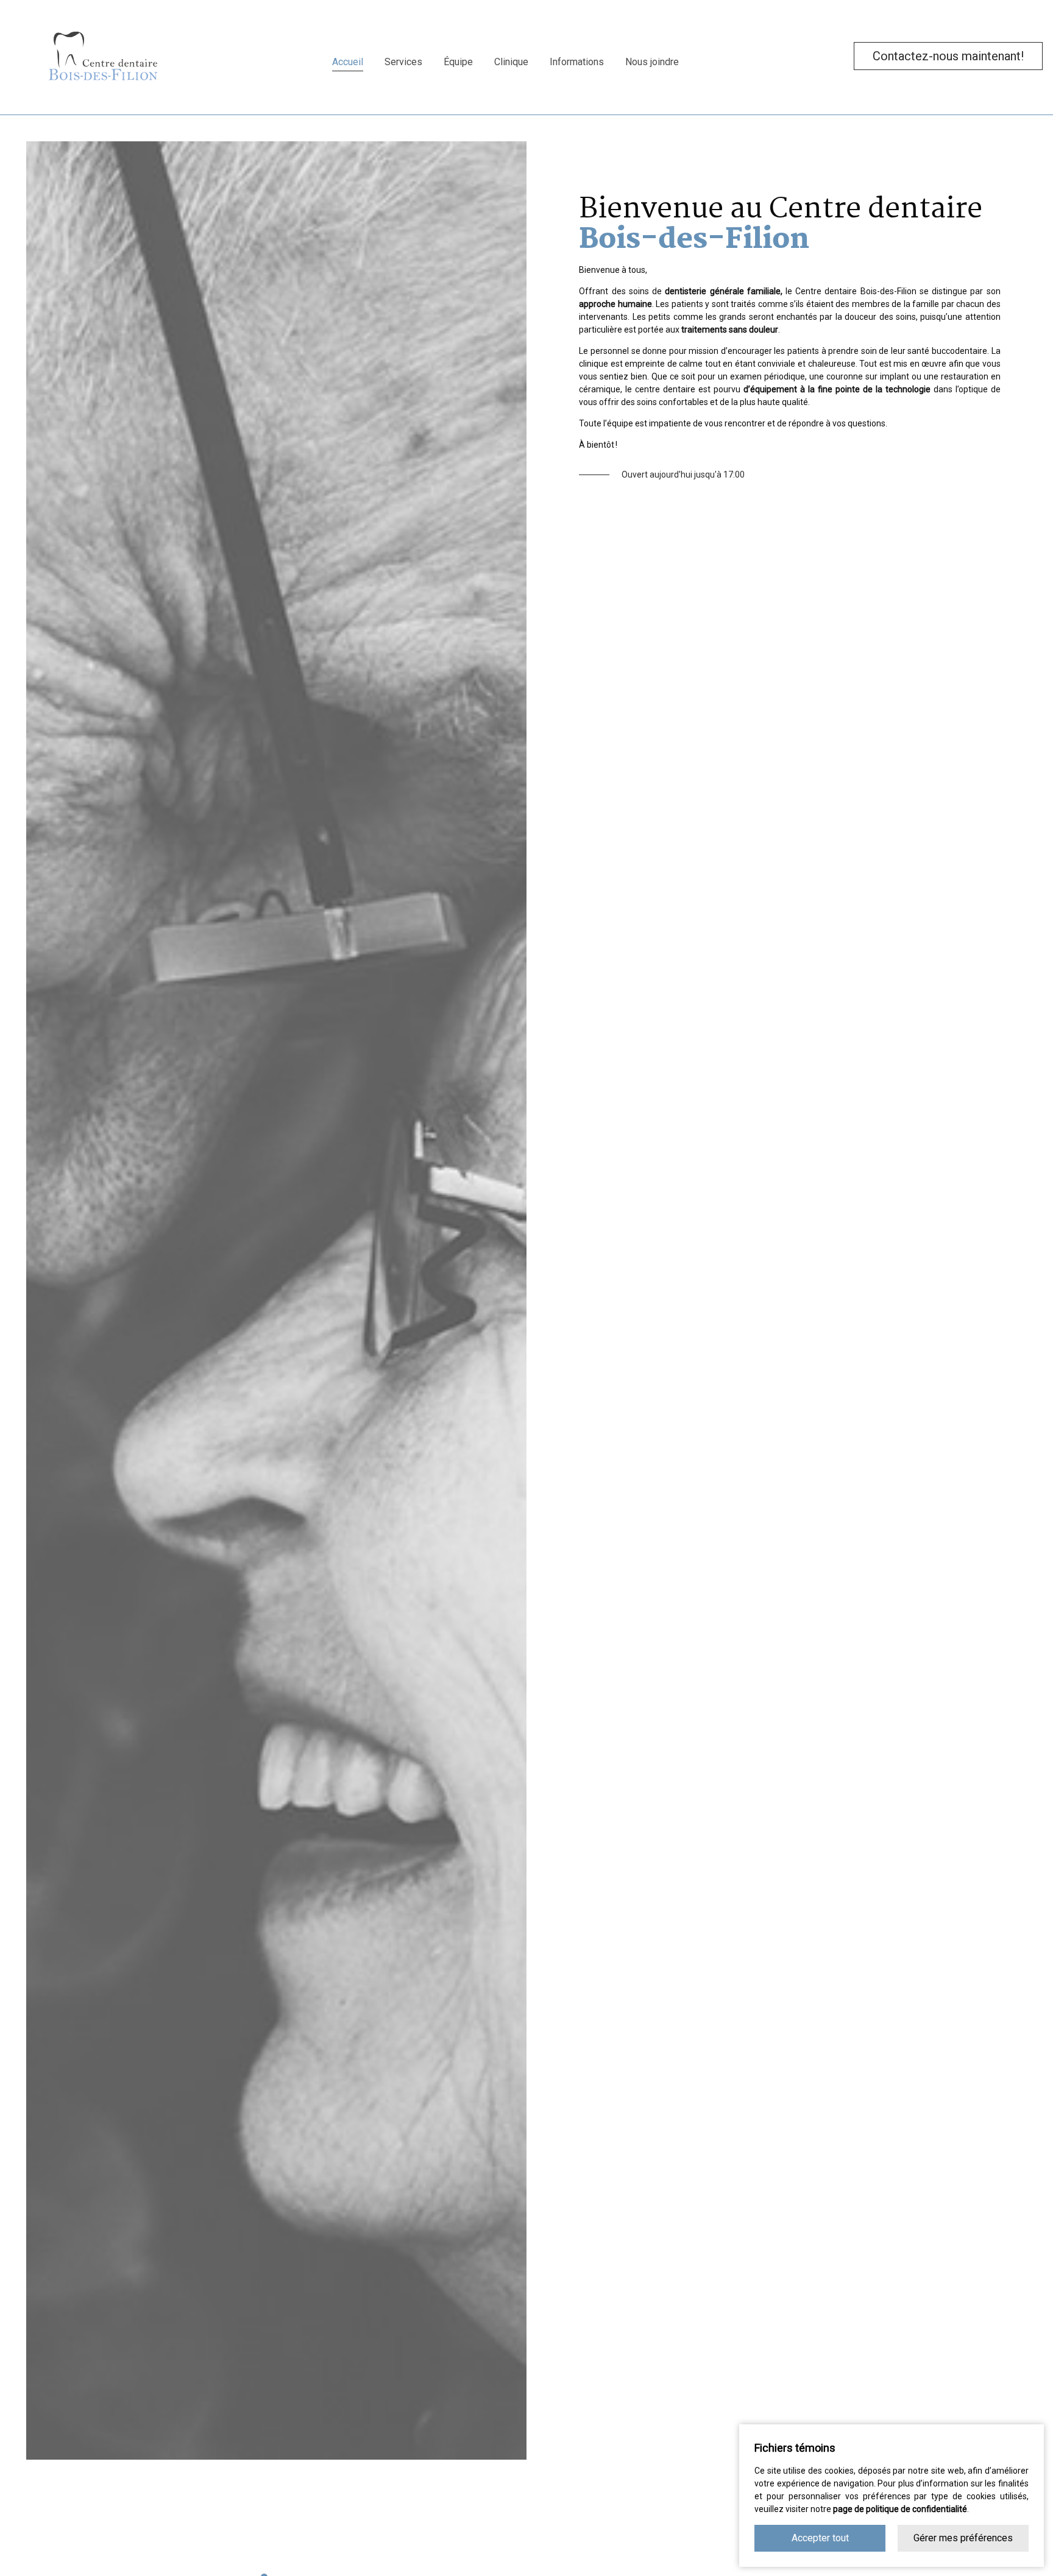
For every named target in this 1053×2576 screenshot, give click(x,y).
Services (403, 62)
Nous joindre (652, 62)
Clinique (511, 62)
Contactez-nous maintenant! (948, 56)
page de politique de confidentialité (900, 2509)
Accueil (348, 62)
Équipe (458, 62)
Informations (577, 62)
